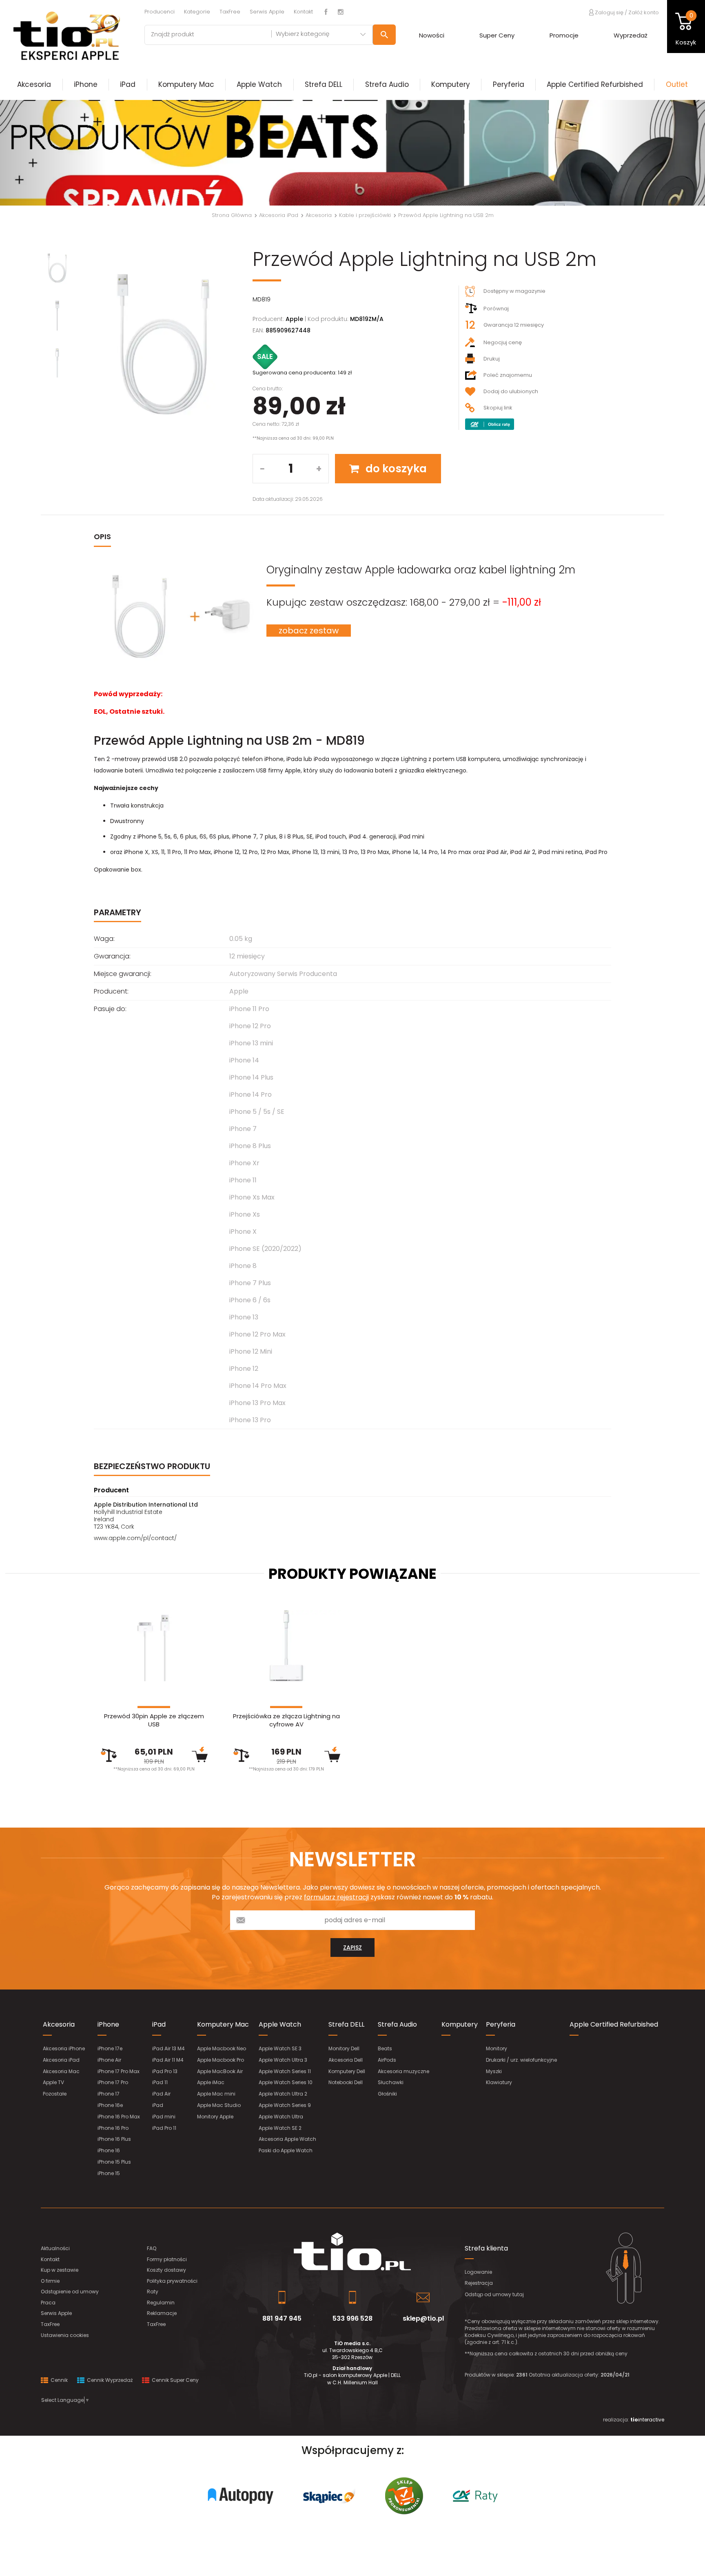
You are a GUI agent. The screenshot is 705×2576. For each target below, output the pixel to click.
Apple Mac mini (216, 2094)
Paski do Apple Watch (286, 2150)
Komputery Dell (347, 2071)
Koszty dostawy (166, 2270)
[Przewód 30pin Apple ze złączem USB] (154, 1646)
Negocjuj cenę (503, 342)
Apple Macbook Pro (221, 2060)
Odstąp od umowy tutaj (494, 2294)
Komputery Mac (186, 84)
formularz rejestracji (336, 1897)
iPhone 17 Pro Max (119, 2071)
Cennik (59, 2380)
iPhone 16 (109, 2150)
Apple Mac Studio (219, 2105)
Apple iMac (211, 2082)
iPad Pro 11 (164, 2128)
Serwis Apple (267, 12)
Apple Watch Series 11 (285, 2071)
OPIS (102, 537)
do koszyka (395, 469)
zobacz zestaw (309, 631)
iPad (128, 84)
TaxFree (230, 12)
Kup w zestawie (60, 2270)
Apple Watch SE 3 (280, 2048)
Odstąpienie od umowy (70, 2292)
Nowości (432, 35)
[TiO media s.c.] (352, 2252)
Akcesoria (34, 84)
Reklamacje (162, 2313)
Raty (153, 2292)
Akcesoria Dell (346, 2060)
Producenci (160, 12)
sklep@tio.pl (423, 2318)
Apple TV (53, 2082)
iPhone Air (109, 2060)
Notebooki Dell (346, 2082)
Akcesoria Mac (61, 2071)
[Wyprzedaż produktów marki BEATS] (352, 153)
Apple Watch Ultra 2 (283, 2094)
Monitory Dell (344, 2048)
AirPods (387, 2060)
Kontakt (303, 12)
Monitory (497, 2048)
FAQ (152, 2248)
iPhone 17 (109, 2094)
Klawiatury (499, 2082)
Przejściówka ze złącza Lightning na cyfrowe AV (286, 1720)
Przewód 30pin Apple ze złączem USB (154, 1720)
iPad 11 (160, 2082)
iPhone (86, 84)
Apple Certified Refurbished (595, 84)
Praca (48, 2303)
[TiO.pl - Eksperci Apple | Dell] (66, 35)
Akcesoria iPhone (64, 2048)
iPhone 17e (110, 2048)
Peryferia (509, 84)
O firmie (50, 2281)
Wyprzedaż (631, 35)
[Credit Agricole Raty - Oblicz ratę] (490, 424)
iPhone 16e (110, 2105)
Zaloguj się (609, 12)
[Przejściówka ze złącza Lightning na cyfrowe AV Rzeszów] (286, 1646)
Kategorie (197, 12)
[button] (53, 153)
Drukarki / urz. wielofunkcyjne (521, 2060)
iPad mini (164, 2117)
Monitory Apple (215, 2117)
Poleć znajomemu (508, 375)
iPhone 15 (109, 2173)
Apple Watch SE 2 (280, 2128)
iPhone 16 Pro (113, 2128)
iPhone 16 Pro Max (119, 2117)
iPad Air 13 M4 (168, 2048)
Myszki (494, 2071)
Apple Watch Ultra (281, 2117)
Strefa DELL (324, 84)
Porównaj (496, 309)
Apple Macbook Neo (222, 2048)
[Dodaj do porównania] (109, 1755)
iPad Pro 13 (165, 2071)
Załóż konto (644, 12)
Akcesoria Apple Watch (287, 2139)
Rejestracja (479, 2283)
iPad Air (161, 2094)
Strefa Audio (387, 84)
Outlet (677, 84)
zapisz (352, 1947)
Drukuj (492, 359)
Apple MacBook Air (220, 2071)
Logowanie (478, 2272)
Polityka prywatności (172, 2281)
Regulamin (161, 2303)
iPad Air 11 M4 (168, 2060)
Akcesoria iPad (61, 2060)
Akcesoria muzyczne (403, 2071)
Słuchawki (391, 2082)
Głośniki (387, 2094)
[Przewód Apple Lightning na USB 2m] (163, 344)
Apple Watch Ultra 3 (283, 2060)
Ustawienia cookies (65, 2335)
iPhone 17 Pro (113, 2082)
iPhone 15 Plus (114, 2162)
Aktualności (55, 2248)
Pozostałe (55, 2094)
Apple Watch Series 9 (285, 2105)
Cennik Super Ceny (175, 2380)
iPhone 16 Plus (114, 2139)
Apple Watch (259, 84)
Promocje (564, 35)
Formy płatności (167, 2259)
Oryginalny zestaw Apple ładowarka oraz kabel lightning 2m (421, 570)
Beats (385, 2048)
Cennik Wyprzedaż (109, 2380)
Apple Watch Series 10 (286, 2082)
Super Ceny (497, 35)
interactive (647, 2420)
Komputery (451, 84)
